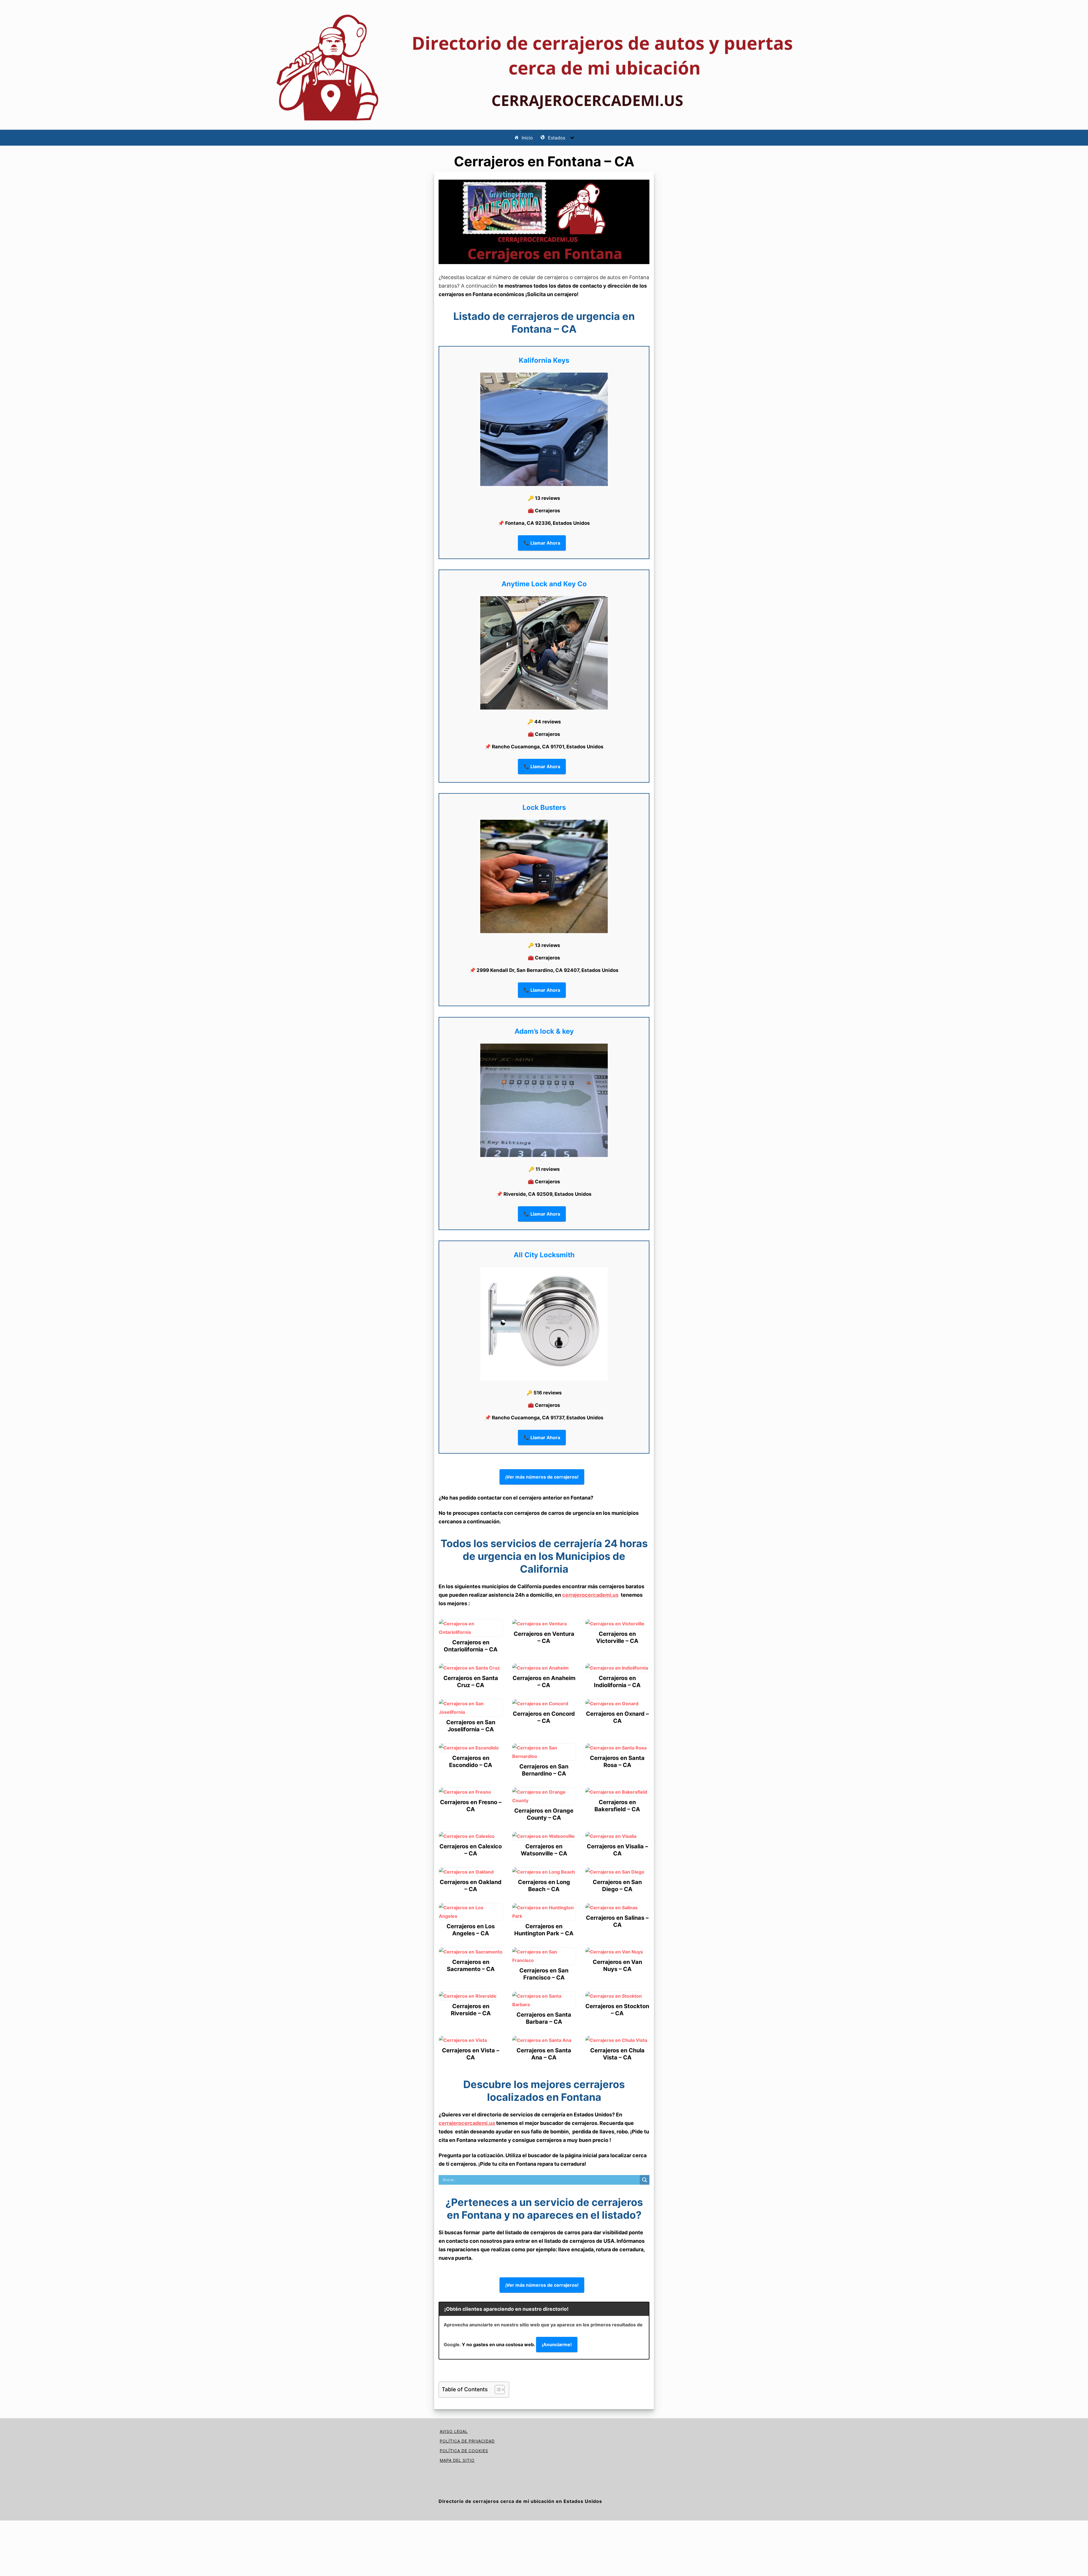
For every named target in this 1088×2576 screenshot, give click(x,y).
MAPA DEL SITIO (457, 2460)
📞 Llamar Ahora (542, 543)
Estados (557, 138)
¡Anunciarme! (557, 2344)
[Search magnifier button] (645, 2180)
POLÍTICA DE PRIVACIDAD (467, 2441)
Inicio (527, 138)
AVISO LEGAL (454, 2431)
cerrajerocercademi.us (590, 1595)
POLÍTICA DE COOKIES (464, 2451)
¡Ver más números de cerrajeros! (542, 1477)
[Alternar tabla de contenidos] (497, 2390)
